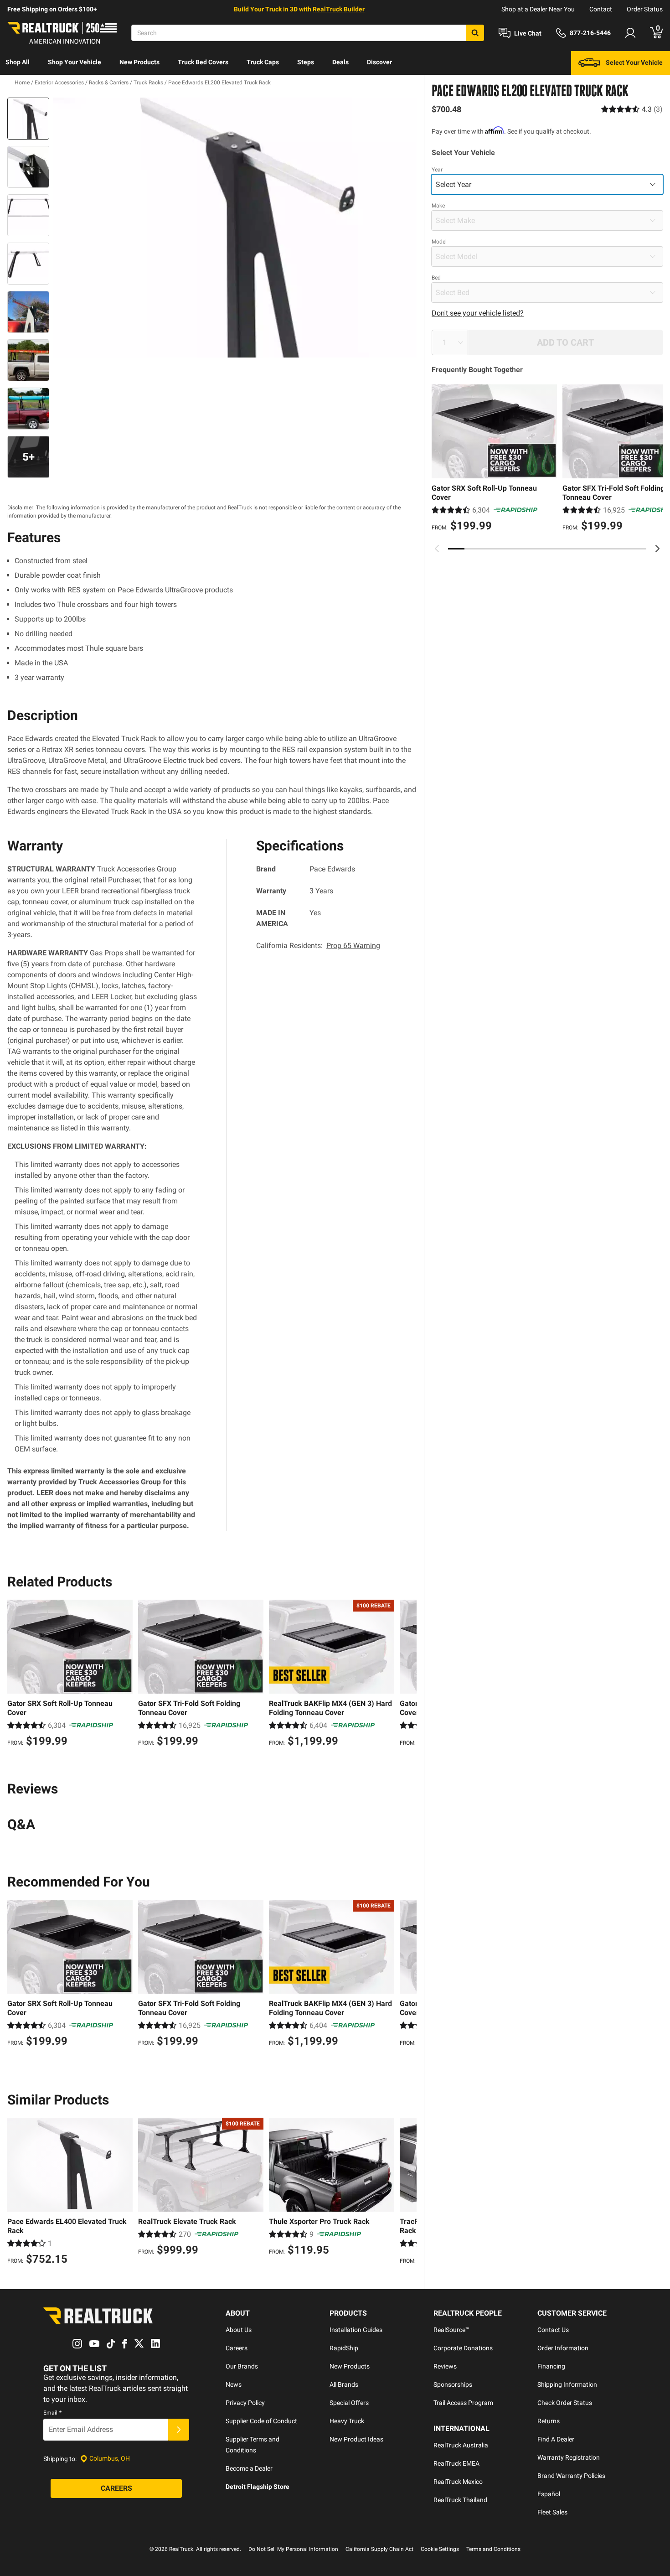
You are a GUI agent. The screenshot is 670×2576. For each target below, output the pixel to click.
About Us (239, 2330)
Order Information (563, 2348)
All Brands (344, 2384)
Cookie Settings (440, 2549)
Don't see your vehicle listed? (478, 313)
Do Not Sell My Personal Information (293, 2549)
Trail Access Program (463, 2403)
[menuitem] (18, 63)
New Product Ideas (356, 2439)
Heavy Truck (347, 2421)
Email (52, 2413)
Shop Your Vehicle (75, 62)
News (234, 2384)
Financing (551, 2366)
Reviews (445, 2366)
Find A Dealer (556, 2439)
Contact (601, 9)
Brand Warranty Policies (571, 2476)
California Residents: (318, 946)
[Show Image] (28, 119)
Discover (379, 62)
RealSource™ (451, 2330)
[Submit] (179, 2430)
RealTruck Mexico (458, 2482)
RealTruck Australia (461, 2445)
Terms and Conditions (493, 2549)
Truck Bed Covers (203, 62)
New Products (139, 62)
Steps (306, 62)
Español (549, 2494)
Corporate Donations (463, 2348)
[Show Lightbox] (235, 228)
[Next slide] (657, 549)
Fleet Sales (552, 2512)
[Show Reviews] (632, 109)
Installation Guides (356, 2330)
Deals (340, 62)
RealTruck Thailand (460, 2500)
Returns (549, 2421)
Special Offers (349, 2403)
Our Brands (242, 2366)
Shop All (18, 62)
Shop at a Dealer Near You (538, 9)
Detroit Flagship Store (258, 2487)
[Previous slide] (437, 549)
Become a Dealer (249, 2468)
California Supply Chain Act (379, 2549)
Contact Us (553, 2330)
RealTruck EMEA (456, 2463)
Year (437, 170)
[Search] (475, 33)
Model (439, 242)
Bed (436, 278)
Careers (237, 2348)
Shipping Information (567, 2384)
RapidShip (344, 2348)
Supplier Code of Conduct (261, 2421)
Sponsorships (453, 2384)
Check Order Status (565, 2403)
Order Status (645, 9)
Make (438, 206)
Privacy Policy (245, 2403)
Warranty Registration (569, 2457)
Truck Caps (263, 62)
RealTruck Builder (339, 9)
